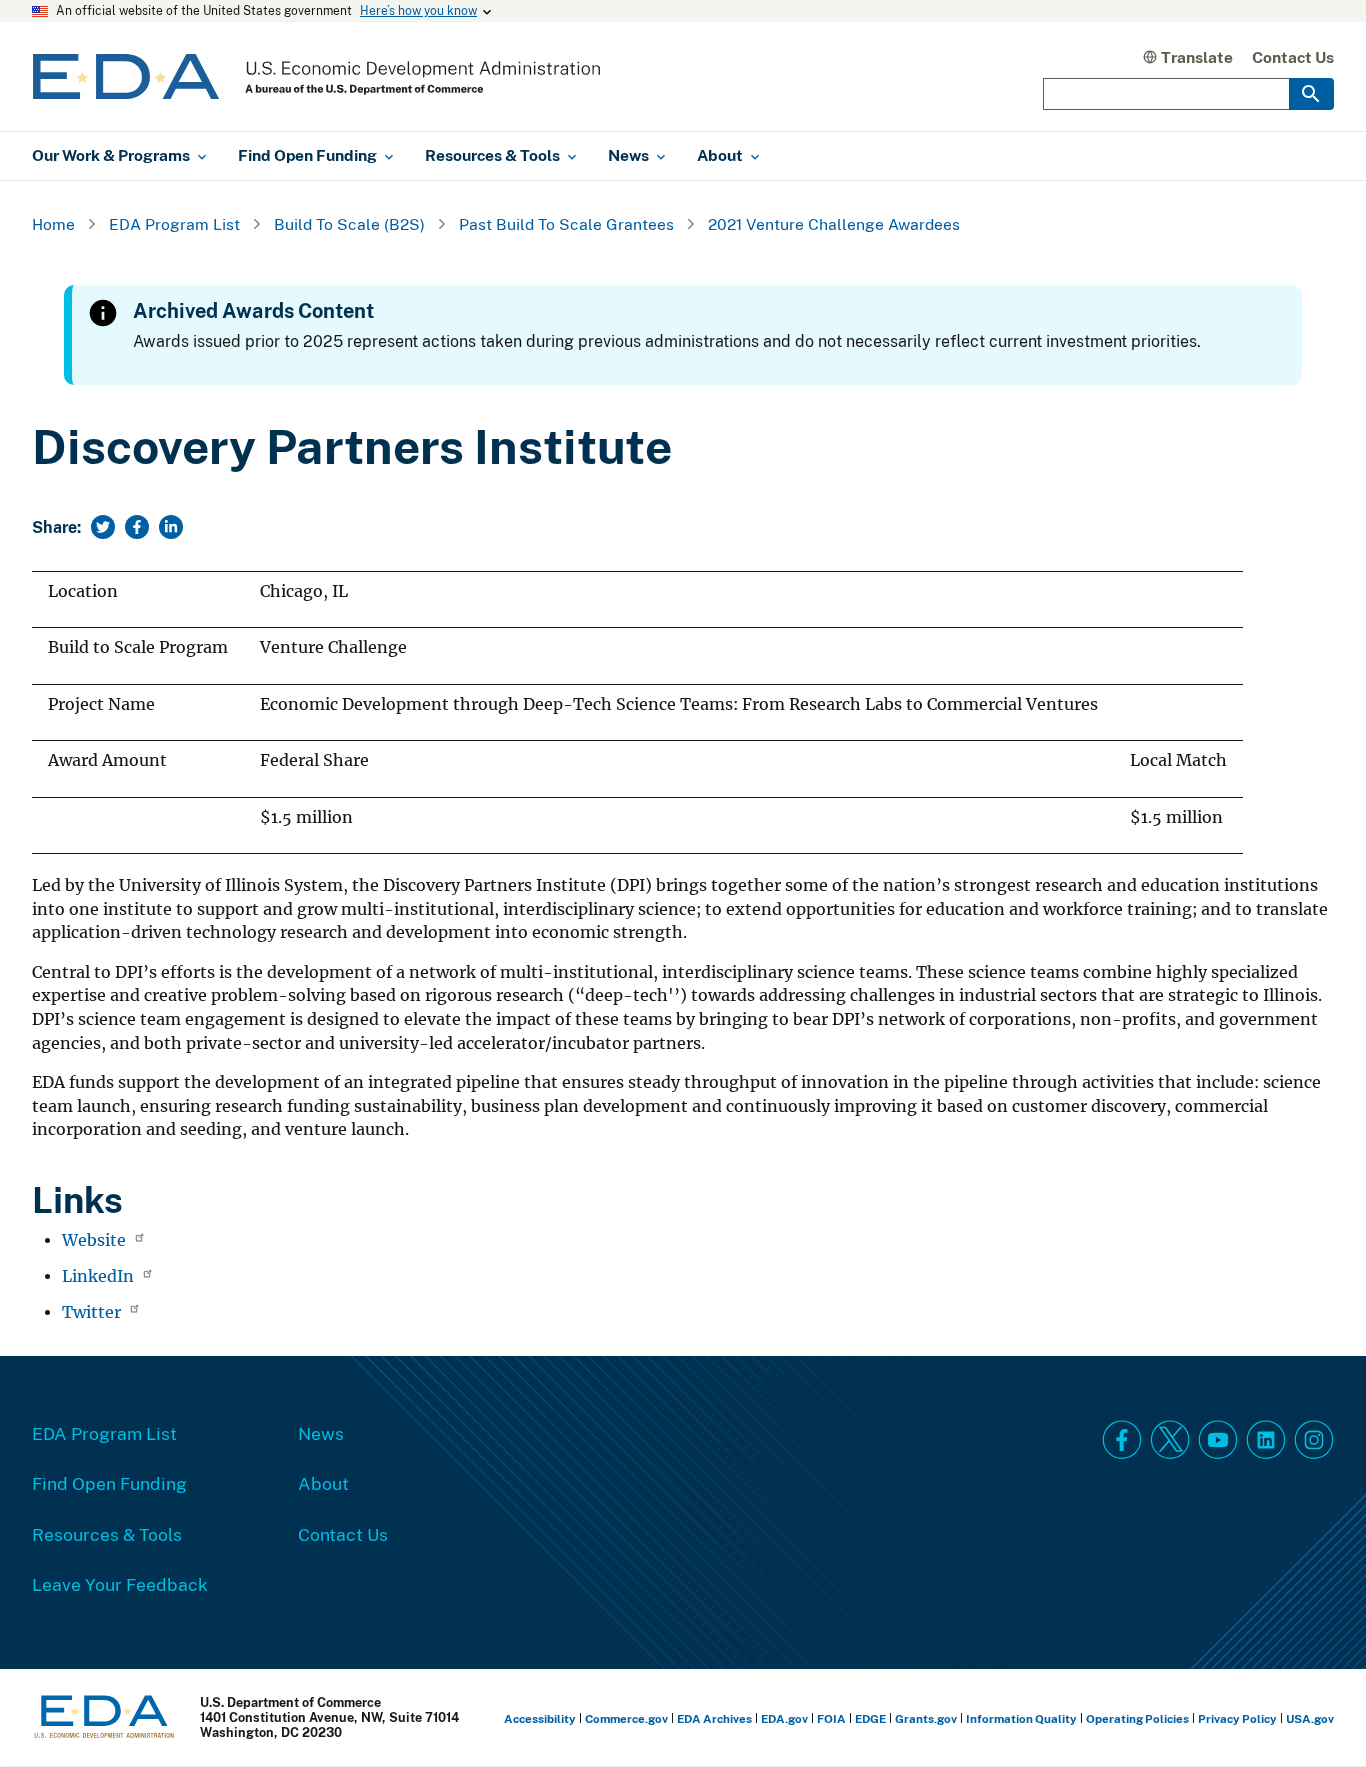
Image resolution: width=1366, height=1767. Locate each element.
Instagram (1314, 1440)
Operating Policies (1137, 1718)
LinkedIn (100, 1276)
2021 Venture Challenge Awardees (834, 224)
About (323, 1483)
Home (53, 224)
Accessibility (540, 1718)
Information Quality (1021, 1718)
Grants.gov (926, 1718)
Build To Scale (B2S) (349, 224)
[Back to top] (1315, 1716)
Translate (1197, 57)
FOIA (831, 1718)
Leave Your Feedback (120, 1584)
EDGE (870, 1718)
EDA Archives (714, 1718)
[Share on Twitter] (103, 527)
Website (96, 1240)
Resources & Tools (107, 1534)
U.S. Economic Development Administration (316, 76)
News (321, 1433)
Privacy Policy (1237, 1718)
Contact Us (1293, 57)
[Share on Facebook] (137, 527)
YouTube (1218, 1440)
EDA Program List (174, 224)
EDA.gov (784, 1718)
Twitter (93, 1312)
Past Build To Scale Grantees (566, 224)
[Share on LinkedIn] (171, 527)
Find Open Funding (109, 1483)
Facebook (1122, 1440)
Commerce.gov (626, 1718)
